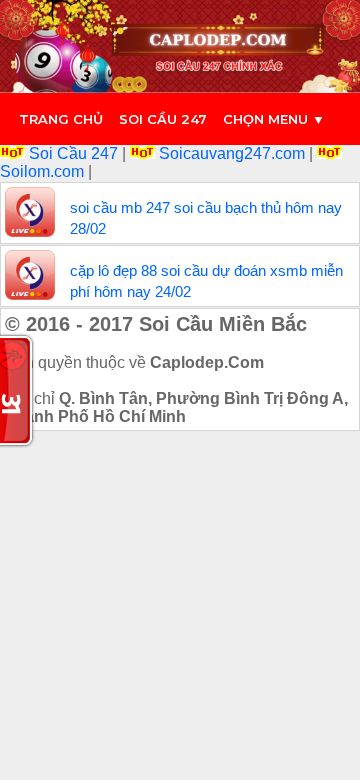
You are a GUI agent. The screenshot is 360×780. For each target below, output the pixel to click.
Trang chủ (61, 119)
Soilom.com (44, 171)
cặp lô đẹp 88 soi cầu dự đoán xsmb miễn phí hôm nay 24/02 (206, 281)
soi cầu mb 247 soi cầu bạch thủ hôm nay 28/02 (206, 218)
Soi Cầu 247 (73, 153)
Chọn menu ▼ (274, 119)
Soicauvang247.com (232, 153)
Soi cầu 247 (163, 119)
